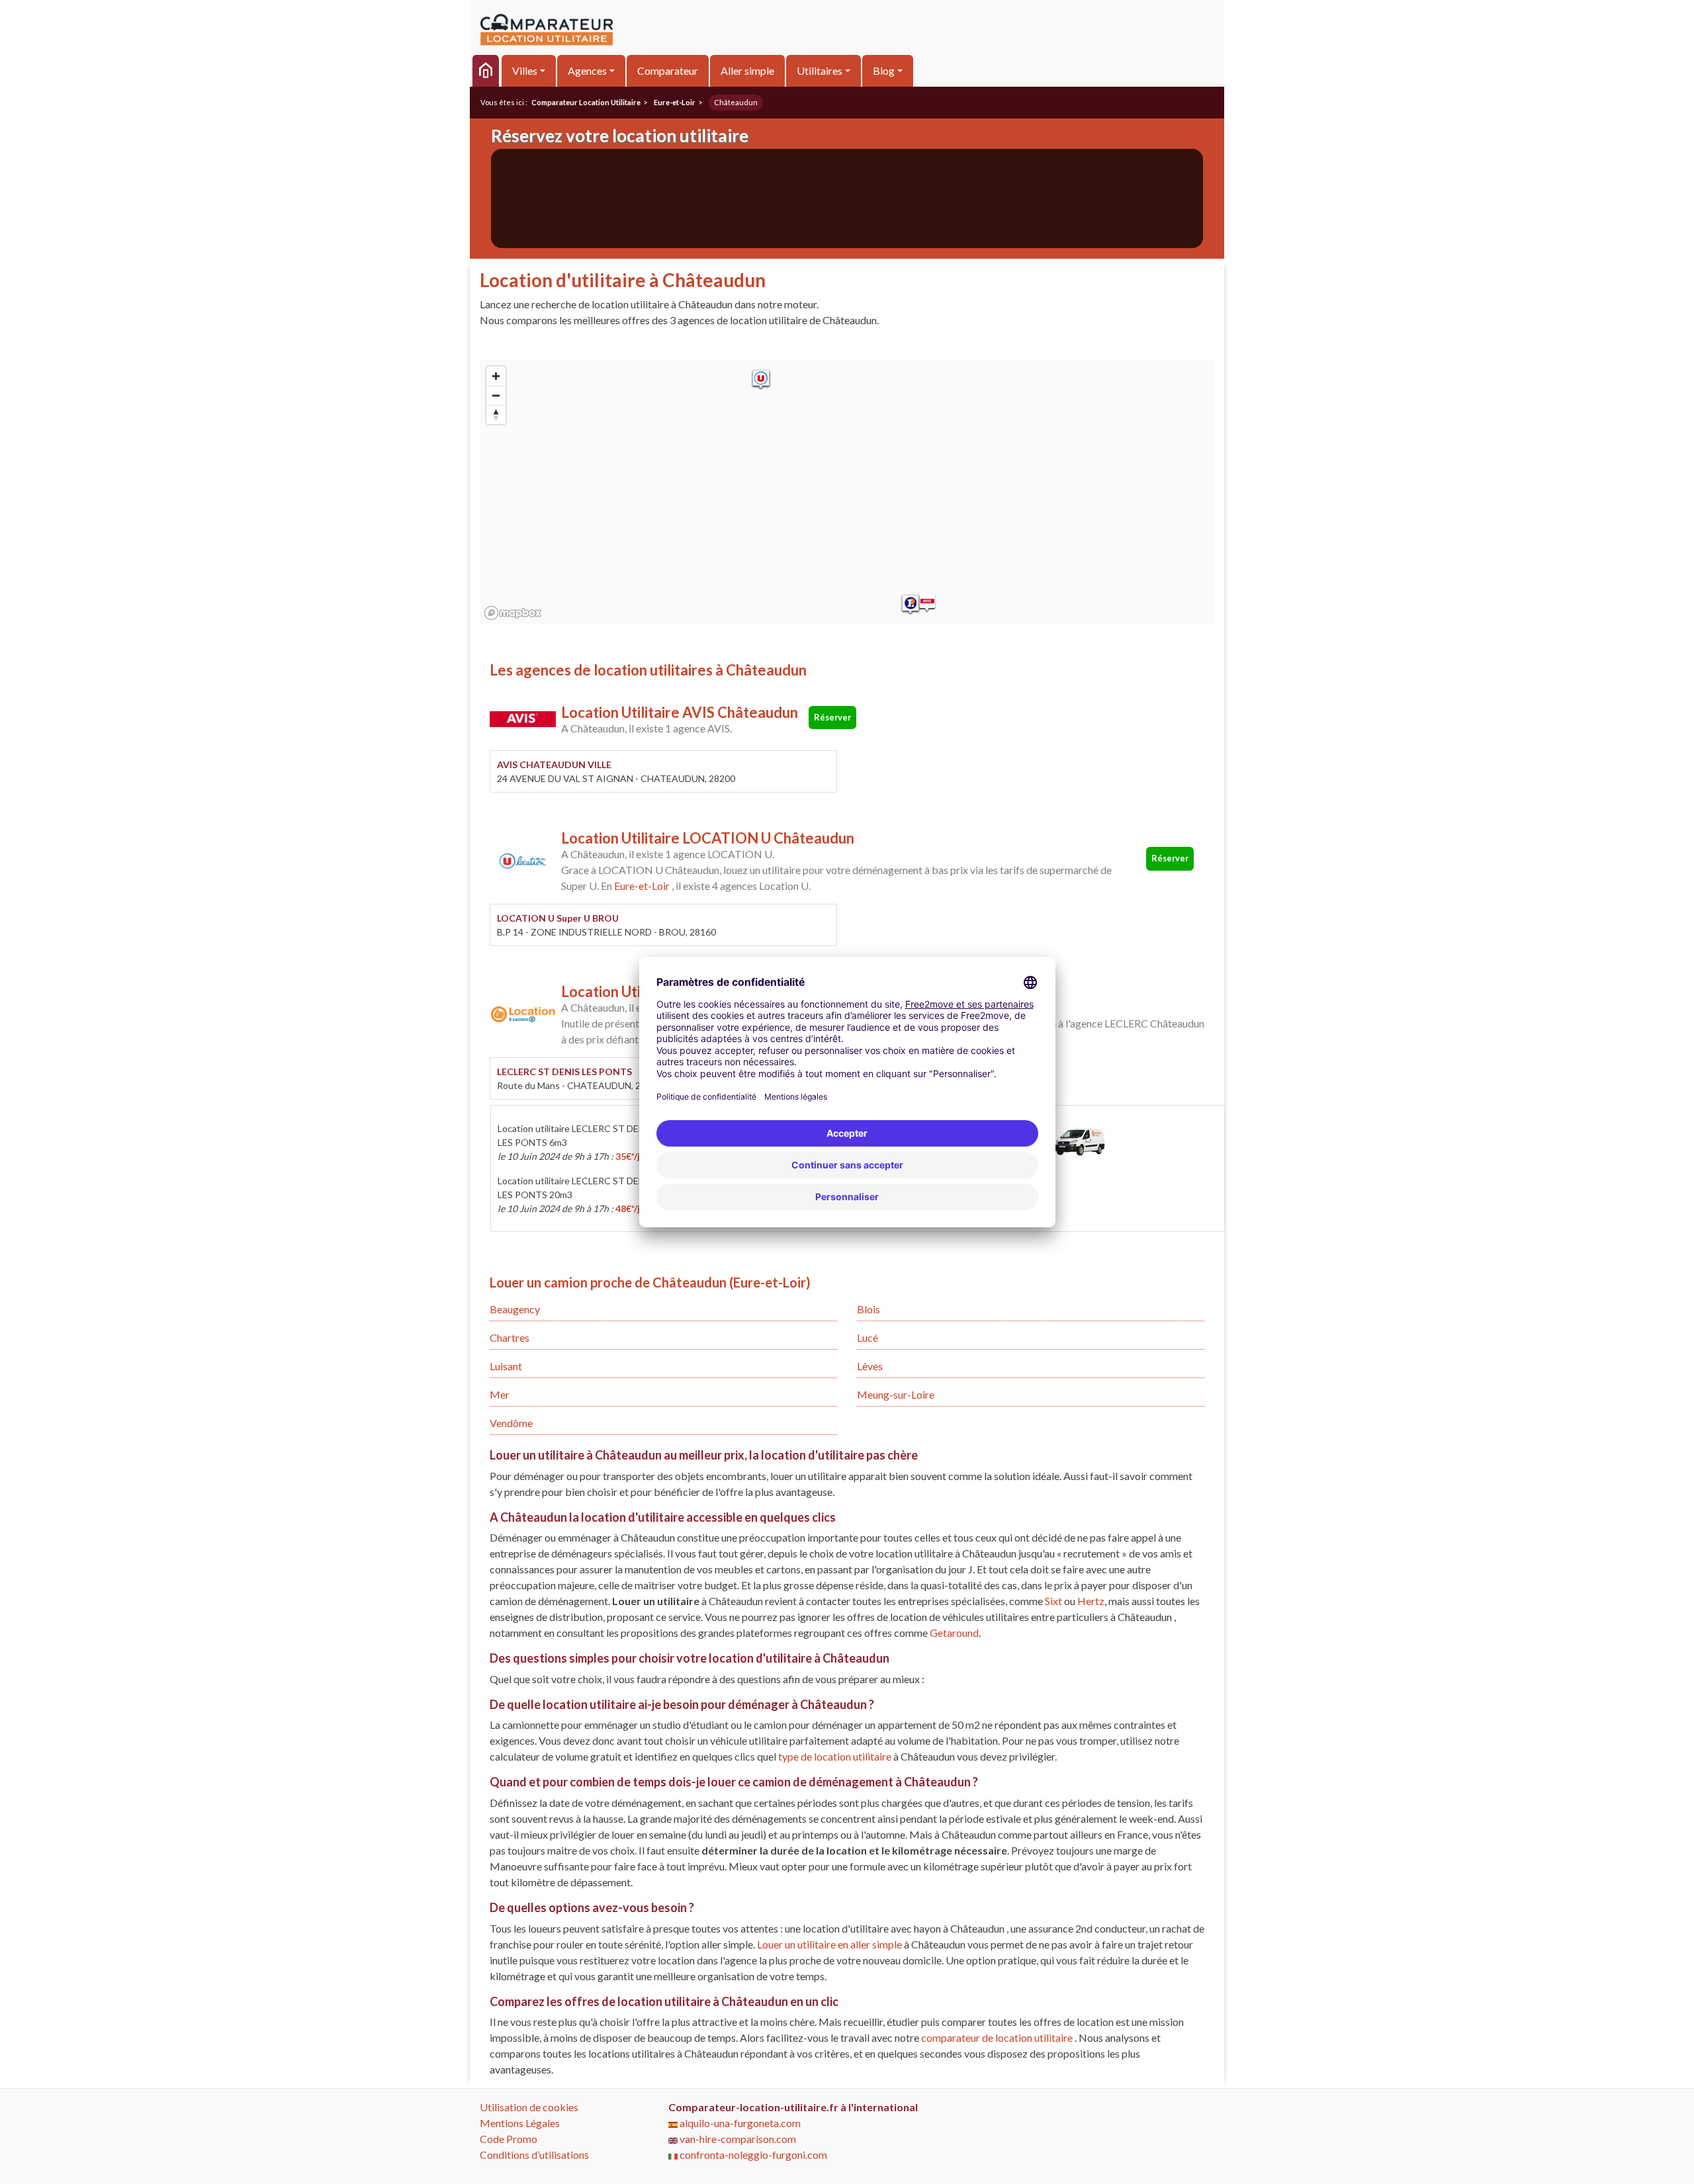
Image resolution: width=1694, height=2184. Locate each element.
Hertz (1091, 1601)
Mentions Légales (520, 2123)
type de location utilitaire (836, 1756)
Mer (500, 1394)
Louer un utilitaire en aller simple (830, 1944)
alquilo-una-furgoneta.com (739, 2123)
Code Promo (509, 2139)
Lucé (868, 1337)
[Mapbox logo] (513, 613)
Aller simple (747, 70)
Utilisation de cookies (529, 2107)
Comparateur (668, 70)
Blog (884, 70)
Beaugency (515, 1309)
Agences (587, 70)
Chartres (510, 1337)
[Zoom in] (496, 376)
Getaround (954, 1633)
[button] (927, 603)
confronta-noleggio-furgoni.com (752, 2155)
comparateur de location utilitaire (997, 2037)
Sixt (1053, 1601)
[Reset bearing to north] (496, 415)
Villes (525, 70)
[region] (847, 492)
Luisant (506, 1366)
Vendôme (511, 1423)
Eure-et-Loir (642, 886)
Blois (869, 1309)
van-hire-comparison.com (737, 2139)
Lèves (870, 1366)
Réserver (832, 717)
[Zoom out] (496, 395)
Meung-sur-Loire (896, 1394)
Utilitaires (820, 70)
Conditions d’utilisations (534, 2155)
